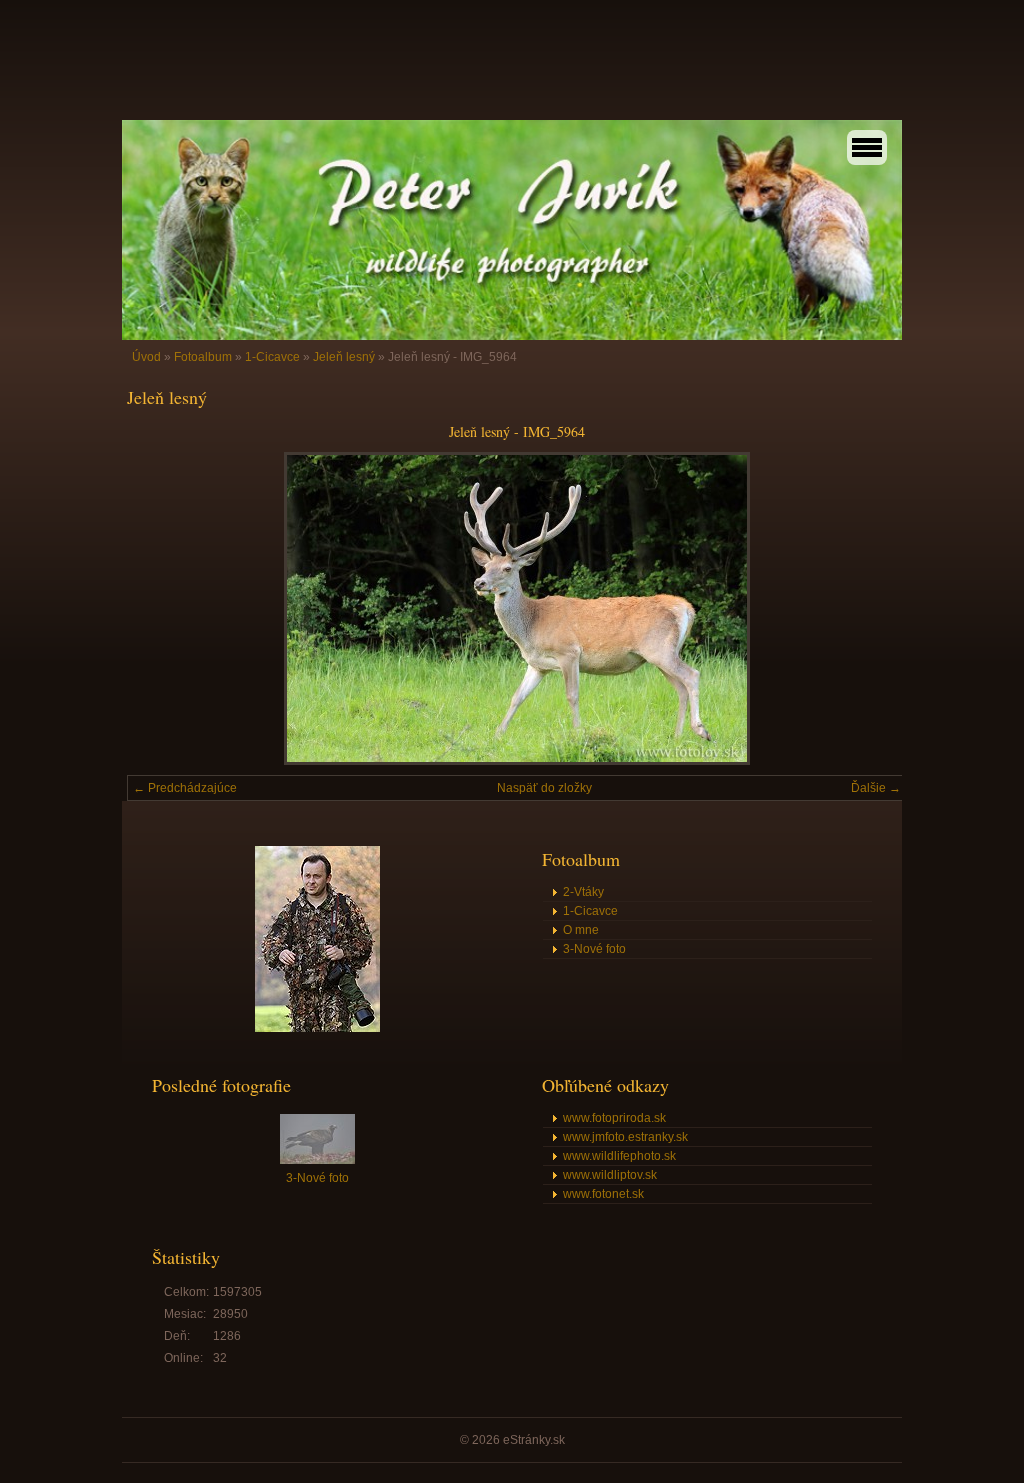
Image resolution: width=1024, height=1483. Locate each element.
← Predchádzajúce (185, 788)
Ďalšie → (876, 788)
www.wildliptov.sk (610, 1175)
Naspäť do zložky (544, 788)
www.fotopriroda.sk (614, 1118)
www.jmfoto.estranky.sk (625, 1137)
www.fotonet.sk (603, 1194)
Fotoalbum (203, 357)
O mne (581, 930)
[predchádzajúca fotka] (159, 608)
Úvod (146, 357)
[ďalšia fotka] (874, 608)
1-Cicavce (272, 357)
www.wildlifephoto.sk (619, 1156)
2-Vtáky (583, 892)
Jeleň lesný (344, 357)
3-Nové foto (594, 949)
